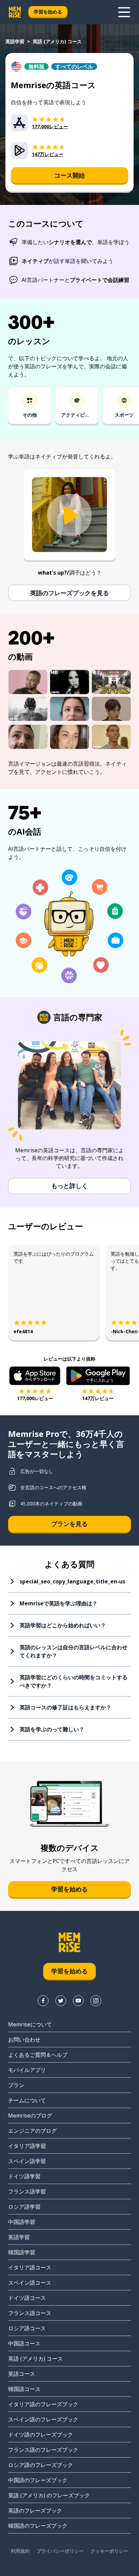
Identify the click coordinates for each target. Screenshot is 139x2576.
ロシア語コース (27, 2328)
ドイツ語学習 (24, 2176)
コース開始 (69, 175)
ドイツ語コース (27, 2298)
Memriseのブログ (30, 2115)
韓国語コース (24, 2389)
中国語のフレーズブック (38, 2480)
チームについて (27, 2100)
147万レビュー (98, 1398)
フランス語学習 (27, 2191)
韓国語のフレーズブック (38, 2526)
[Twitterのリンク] (61, 2001)
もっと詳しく (69, 1186)
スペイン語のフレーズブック (43, 2419)
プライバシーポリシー (60, 2551)
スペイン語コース (30, 2283)
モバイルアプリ (27, 2070)
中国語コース (24, 2343)
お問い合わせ (24, 2040)
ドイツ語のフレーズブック (40, 2435)
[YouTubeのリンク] (78, 2001)
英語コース (22, 2374)
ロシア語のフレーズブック (40, 2465)
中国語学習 (22, 2222)
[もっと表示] (124, 12)
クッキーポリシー (109, 2551)
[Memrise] (15, 12)
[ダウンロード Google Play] (98, 1376)
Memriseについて (30, 2024)
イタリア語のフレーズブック (43, 2404)
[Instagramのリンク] (96, 2001)
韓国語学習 (22, 2252)
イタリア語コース (30, 2267)
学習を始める (48, 12)
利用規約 (20, 2551)
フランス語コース (30, 2313)
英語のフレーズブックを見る (69, 593)
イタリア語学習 (27, 2146)
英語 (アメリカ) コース (35, 2359)
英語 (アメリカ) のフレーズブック (49, 2495)
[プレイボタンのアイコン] (69, 515)
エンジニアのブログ (32, 2131)
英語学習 (15, 41)
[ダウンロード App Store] (35, 1376)
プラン (16, 2085)
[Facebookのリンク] (43, 2001)
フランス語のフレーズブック (43, 2450)
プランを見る (69, 1524)
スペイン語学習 (27, 2161)
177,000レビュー (35, 1398)
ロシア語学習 (24, 2207)
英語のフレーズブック (35, 2511)
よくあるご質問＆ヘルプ (38, 2055)
